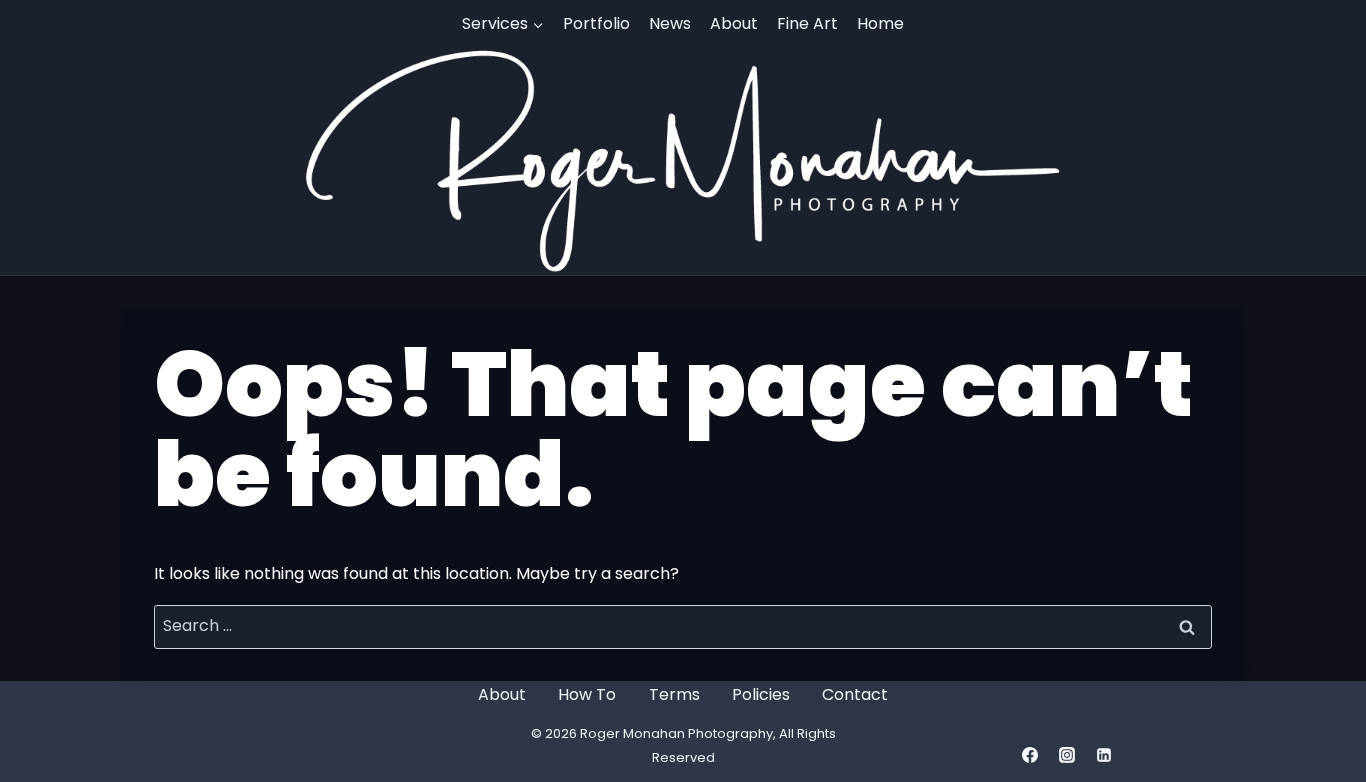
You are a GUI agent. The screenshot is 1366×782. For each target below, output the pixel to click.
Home (880, 23)
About (734, 23)
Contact (855, 694)
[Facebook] (1030, 755)
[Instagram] (1067, 755)
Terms (674, 694)
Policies (761, 694)
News (670, 23)
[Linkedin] (1104, 755)
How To (587, 694)
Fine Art (807, 23)
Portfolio (596, 23)
